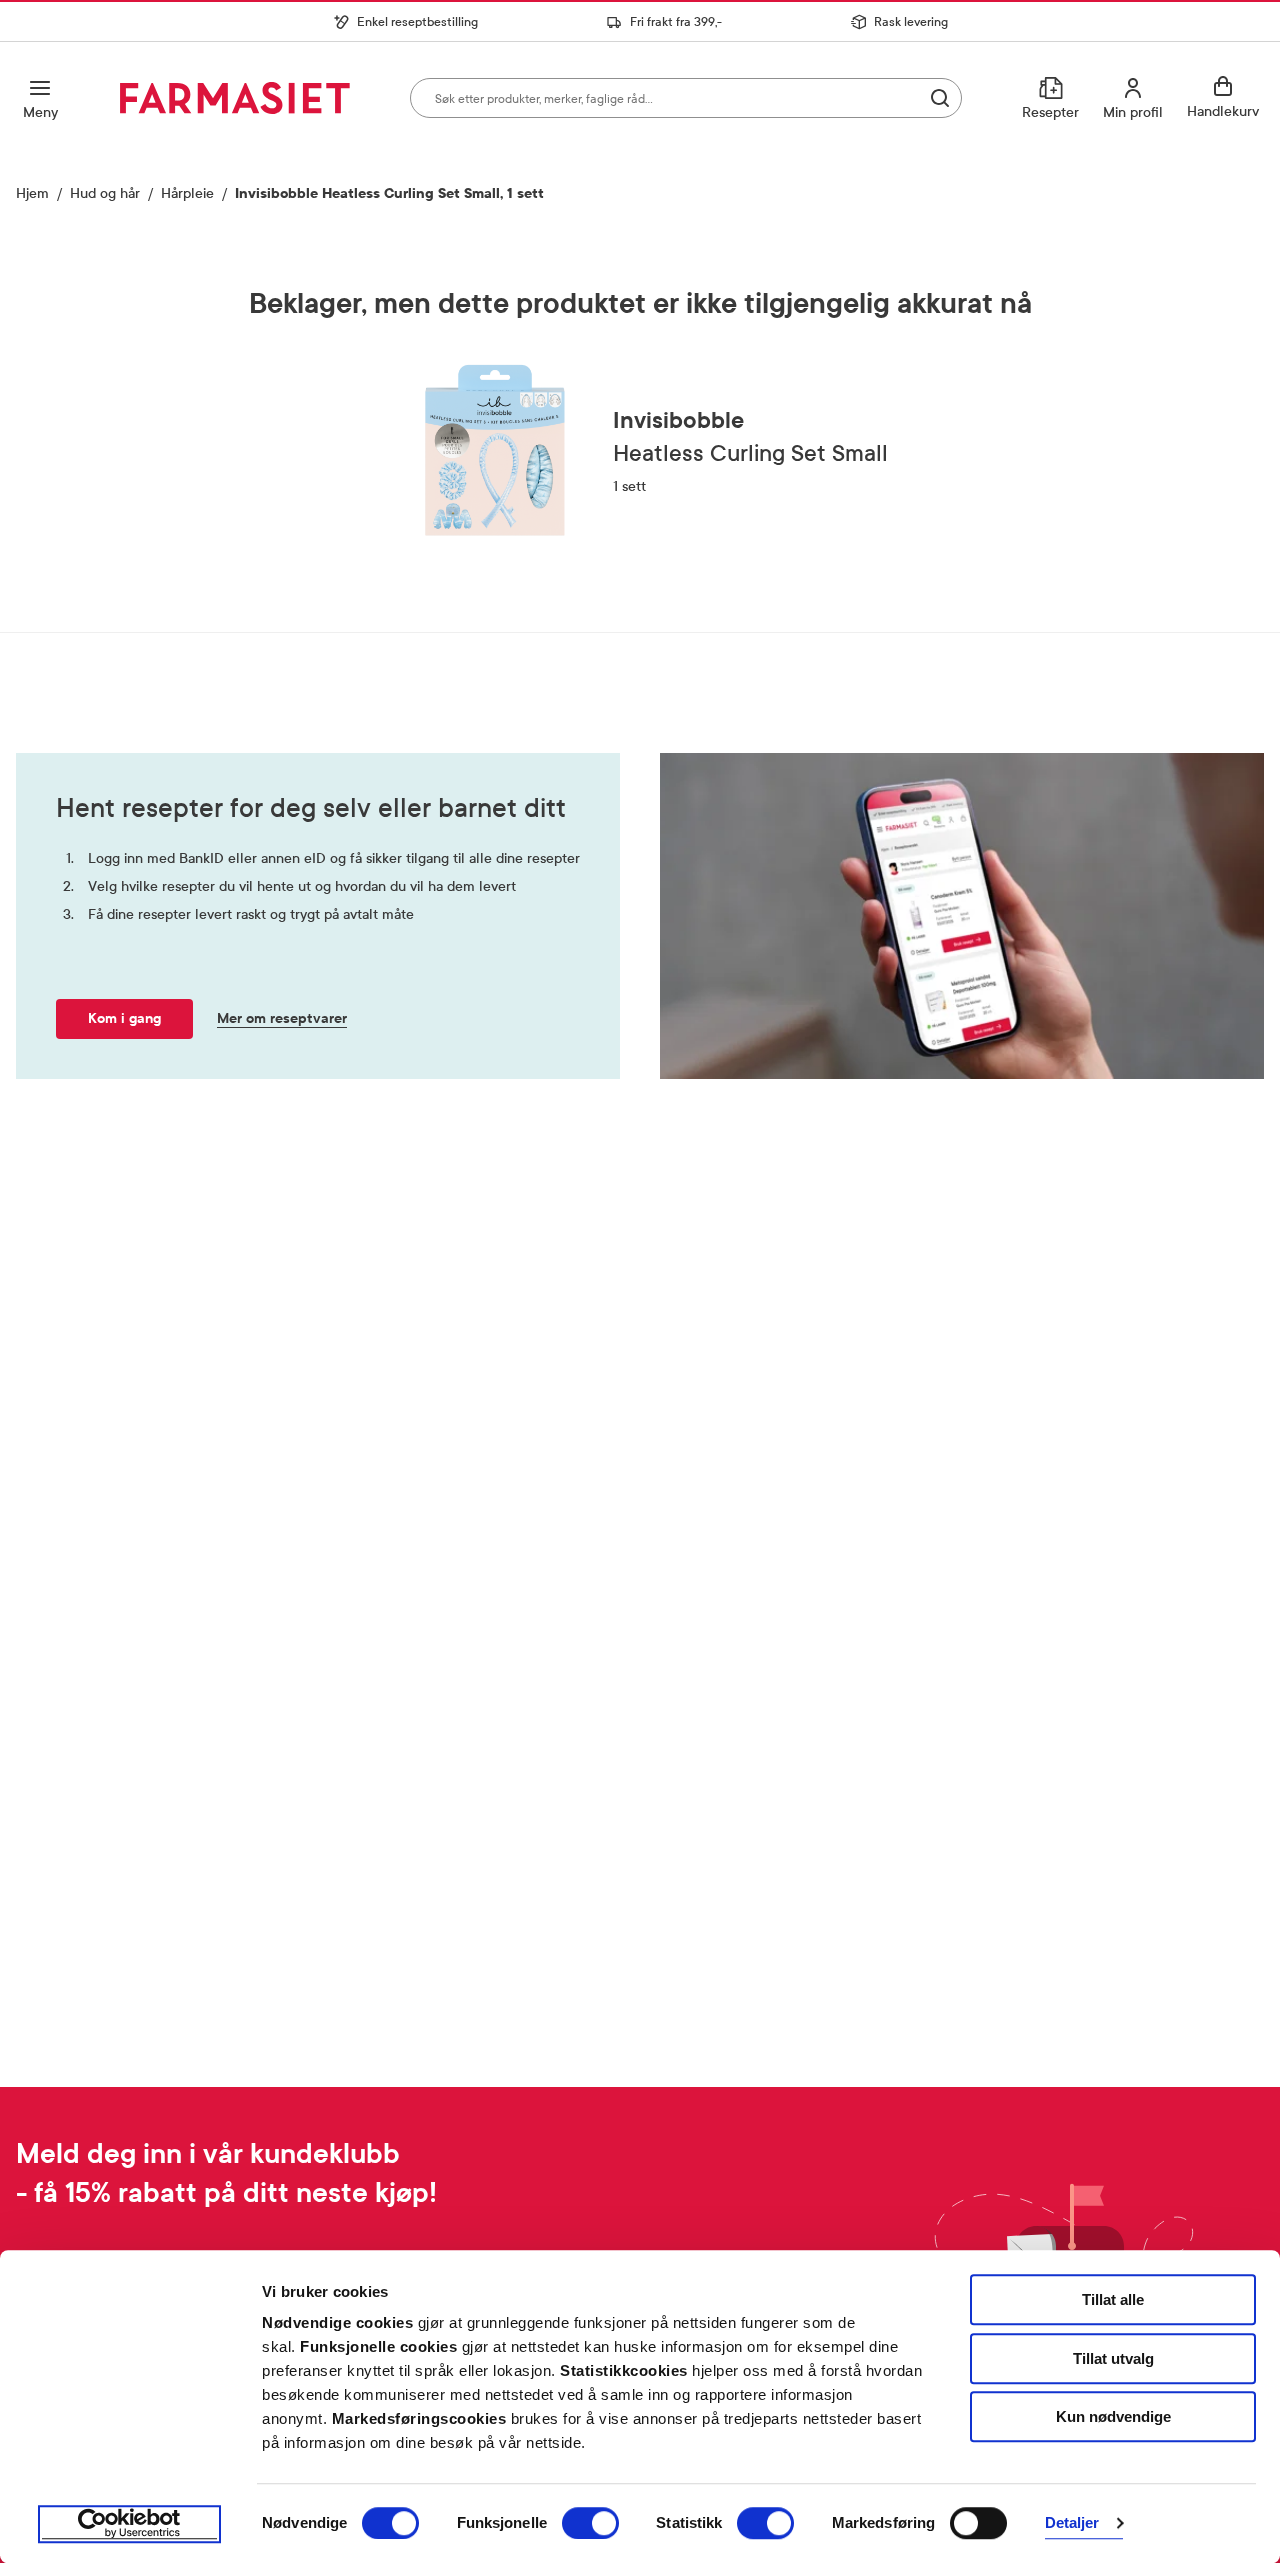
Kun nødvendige (1113, 2416)
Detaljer (1072, 2523)
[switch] (590, 2523)
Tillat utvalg (1113, 2358)
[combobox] (686, 98)
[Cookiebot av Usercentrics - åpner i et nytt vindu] (129, 2524)
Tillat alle (1113, 2299)
